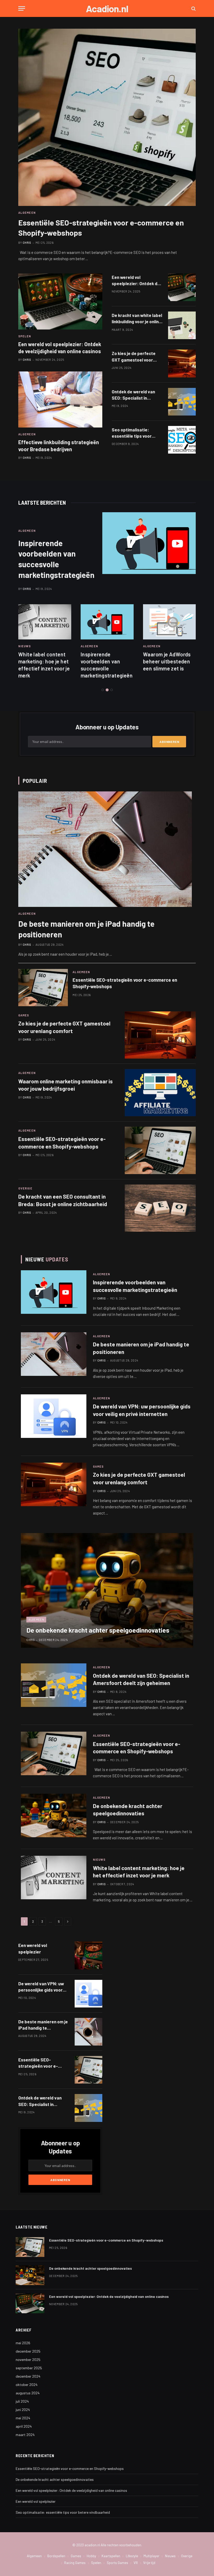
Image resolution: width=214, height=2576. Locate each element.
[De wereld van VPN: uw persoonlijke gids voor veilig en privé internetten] (54, 1416)
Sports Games (117, 2563)
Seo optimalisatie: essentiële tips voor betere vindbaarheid (132, 433)
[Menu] (22, 8)
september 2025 (29, 2368)
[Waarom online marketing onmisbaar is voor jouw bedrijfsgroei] (160, 1093)
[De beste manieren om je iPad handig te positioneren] (105, 849)
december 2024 (28, 2376)
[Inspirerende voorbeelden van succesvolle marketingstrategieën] (157, 543)
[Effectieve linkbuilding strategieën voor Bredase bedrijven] (60, 399)
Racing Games (75, 2563)
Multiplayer (151, 2556)
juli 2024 (22, 2401)
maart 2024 (25, 2435)
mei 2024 (23, 2418)
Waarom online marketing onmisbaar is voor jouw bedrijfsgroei (66, 1085)
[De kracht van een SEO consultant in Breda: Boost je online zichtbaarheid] (160, 1208)
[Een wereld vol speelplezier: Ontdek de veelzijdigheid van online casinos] (60, 301)
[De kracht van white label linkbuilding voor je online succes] (182, 325)
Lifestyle (132, 2556)
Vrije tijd (149, 2563)
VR (136, 2563)
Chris (27, 360)
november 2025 (28, 2360)
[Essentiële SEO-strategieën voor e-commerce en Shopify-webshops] (107, 117)
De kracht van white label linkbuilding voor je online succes (137, 319)
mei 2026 (23, 2343)
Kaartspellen (111, 2556)
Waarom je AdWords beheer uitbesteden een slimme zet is (167, 661)
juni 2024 (23, 2410)
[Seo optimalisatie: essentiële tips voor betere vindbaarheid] (182, 440)
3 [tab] (112, 690)
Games (24, 1015)
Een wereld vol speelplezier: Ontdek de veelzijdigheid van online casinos (60, 348)
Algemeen (27, 434)
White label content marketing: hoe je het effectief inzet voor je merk (44, 665)
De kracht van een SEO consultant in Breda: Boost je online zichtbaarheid (63, 1200)
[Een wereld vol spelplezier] (88, 1955)
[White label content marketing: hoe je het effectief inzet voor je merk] (45, 622)
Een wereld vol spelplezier (33, 1948)
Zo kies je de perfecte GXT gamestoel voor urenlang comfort (134, 357)
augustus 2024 (28, 2393)
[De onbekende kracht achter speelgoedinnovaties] (107, 1590)
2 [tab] (107, 690)
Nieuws (25, 646)
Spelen (25, 336)
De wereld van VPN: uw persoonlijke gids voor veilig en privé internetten (142, 1410)
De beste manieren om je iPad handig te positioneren (86, 929)
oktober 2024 (27, 2385)
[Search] (193, 8)
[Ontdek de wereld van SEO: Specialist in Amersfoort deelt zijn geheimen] (182, 402)
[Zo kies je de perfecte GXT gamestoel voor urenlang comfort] (182, 363)
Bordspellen (56, 2556)
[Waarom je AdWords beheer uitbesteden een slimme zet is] (170, 622)
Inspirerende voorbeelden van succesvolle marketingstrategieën (56, 559)
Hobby (91, 2556)
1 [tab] (103, 690)
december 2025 (28, 2351)
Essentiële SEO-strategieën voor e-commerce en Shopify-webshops (101, 228)
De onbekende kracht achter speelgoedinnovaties (98, 1630)
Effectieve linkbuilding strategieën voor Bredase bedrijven (59, 446)
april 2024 (24, 2426)
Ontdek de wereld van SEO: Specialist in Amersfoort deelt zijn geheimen (133, 395)
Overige (25, 1188)
